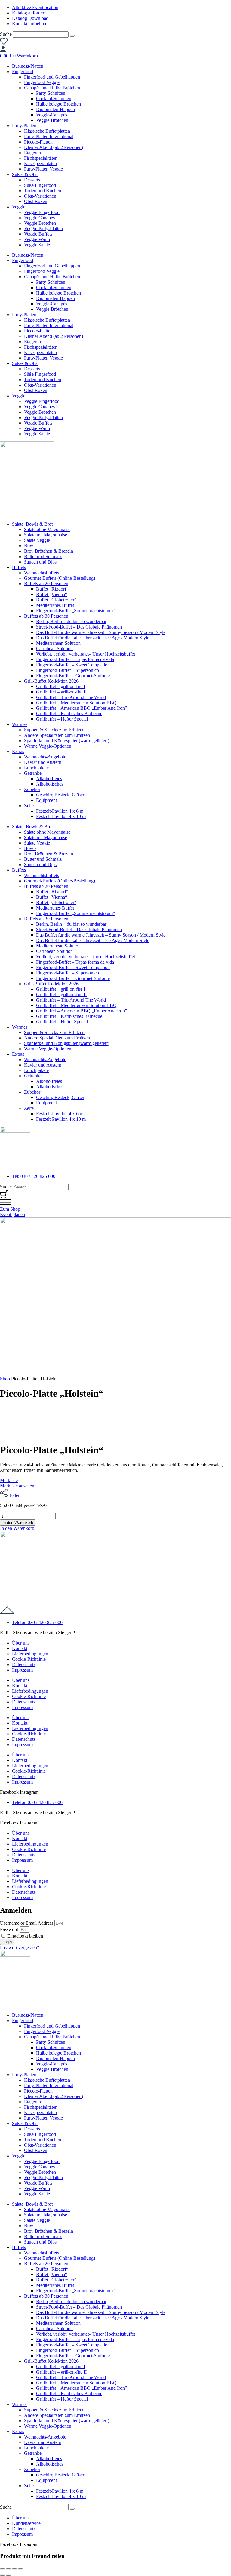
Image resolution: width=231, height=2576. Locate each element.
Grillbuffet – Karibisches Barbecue (69, 713)
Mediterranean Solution (58, 643)
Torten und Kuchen (43, 191)
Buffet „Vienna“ (52, 594)
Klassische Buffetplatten (47, 131)
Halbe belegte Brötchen (59, 104)
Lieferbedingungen (30, 1654)
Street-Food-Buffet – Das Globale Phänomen (79, 627)
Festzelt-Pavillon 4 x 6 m (60, 811)
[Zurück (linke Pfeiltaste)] (2, 2575)
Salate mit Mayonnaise (46, 535)
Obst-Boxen (36, 201)
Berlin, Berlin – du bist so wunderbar (71, 621)
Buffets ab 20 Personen (46, 584)
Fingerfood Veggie (42, 82)
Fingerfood (23, 71)
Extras (18, 751)
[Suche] (72, 36)
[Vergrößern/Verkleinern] (2, 2569)
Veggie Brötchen (40, 223)
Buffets (19, 567)
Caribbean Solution (54, 649)
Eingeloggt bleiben (25, 1936)
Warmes (20, 724)
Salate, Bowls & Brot (32, 524)
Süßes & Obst (25, 174)
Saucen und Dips (40, 562)
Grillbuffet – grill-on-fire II (61, 692)
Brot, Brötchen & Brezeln (49, 551)
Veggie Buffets (38, 234)
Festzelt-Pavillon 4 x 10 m (61, 816)
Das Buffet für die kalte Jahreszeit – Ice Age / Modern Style (93, 638)
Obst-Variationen (40, 196)
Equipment (46, 800)
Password (9, 1929)
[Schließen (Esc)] (20, 2569)
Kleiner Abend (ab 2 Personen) (54, 147)
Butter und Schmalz (43, 556)
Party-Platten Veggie (43, 169)
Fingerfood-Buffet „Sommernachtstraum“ (75, 611)
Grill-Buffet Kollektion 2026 (51, 681)
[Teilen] (14, 2569)
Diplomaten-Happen (55, 109)
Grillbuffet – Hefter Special (62, 719)
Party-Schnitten (51, 93)
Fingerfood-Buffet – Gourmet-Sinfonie (73, 676)
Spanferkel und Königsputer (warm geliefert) (67, 741)
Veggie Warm (37, 239)
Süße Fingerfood (40, 185)
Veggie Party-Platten (43, 229)
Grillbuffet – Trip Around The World (71, 697)
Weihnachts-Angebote (45, 757)
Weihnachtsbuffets (42, 573)
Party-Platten (24, 126)
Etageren (32, 153)
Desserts (32, 180)
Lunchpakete (36, 768)
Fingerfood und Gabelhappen (52, 77)
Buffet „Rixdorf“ (52, 589)
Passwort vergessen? (20, 1948)
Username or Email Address (27, 1923)
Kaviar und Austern (43, 762)
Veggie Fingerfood (42, 212)
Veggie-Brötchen (52, 120)
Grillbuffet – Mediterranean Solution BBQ (76, 703)
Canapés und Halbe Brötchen (52, 88)
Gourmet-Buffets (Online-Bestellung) (60, 578)
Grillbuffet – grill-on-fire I (61, 686)
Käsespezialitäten (40, 164)
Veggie (19, 207)
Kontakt (20, 1648)
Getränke (33, 773)
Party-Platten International (49, 136)
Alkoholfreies (49, 778)
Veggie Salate (37, 245)
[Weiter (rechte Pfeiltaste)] (8, 2575)
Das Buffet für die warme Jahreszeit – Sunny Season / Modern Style (101, 632)
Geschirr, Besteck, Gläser (60, 795)
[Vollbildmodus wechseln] (8, 2569)
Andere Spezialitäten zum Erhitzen (57, 735)
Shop (5, 1379)
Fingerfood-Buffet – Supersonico (68, 670)
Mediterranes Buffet (55, 605)
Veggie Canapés (39, 218)
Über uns (21, 1643)
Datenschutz (24, 1665)
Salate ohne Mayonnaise (47, 529)
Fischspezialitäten (41, 158)
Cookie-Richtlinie (29, 1659)
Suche (6, 34)
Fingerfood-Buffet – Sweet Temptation (73, 665)
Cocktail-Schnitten (54, 99)
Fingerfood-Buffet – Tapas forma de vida (75, 659)
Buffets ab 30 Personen (46, 616)
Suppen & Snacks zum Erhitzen (54, 730)
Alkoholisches (50, 784)
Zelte (29, 806)
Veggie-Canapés (52, 115)
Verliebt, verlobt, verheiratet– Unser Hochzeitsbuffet (86, 654)
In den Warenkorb (18, 1523)
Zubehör (32, 789)
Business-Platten (28, 66)
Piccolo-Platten (38, 142)
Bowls (30, 546)
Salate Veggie (37, 540)
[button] (17, 1528)
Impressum (22, 1670)
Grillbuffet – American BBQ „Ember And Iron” (82, 708)
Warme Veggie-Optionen (48, 746)
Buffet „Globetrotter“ (56, 600)
